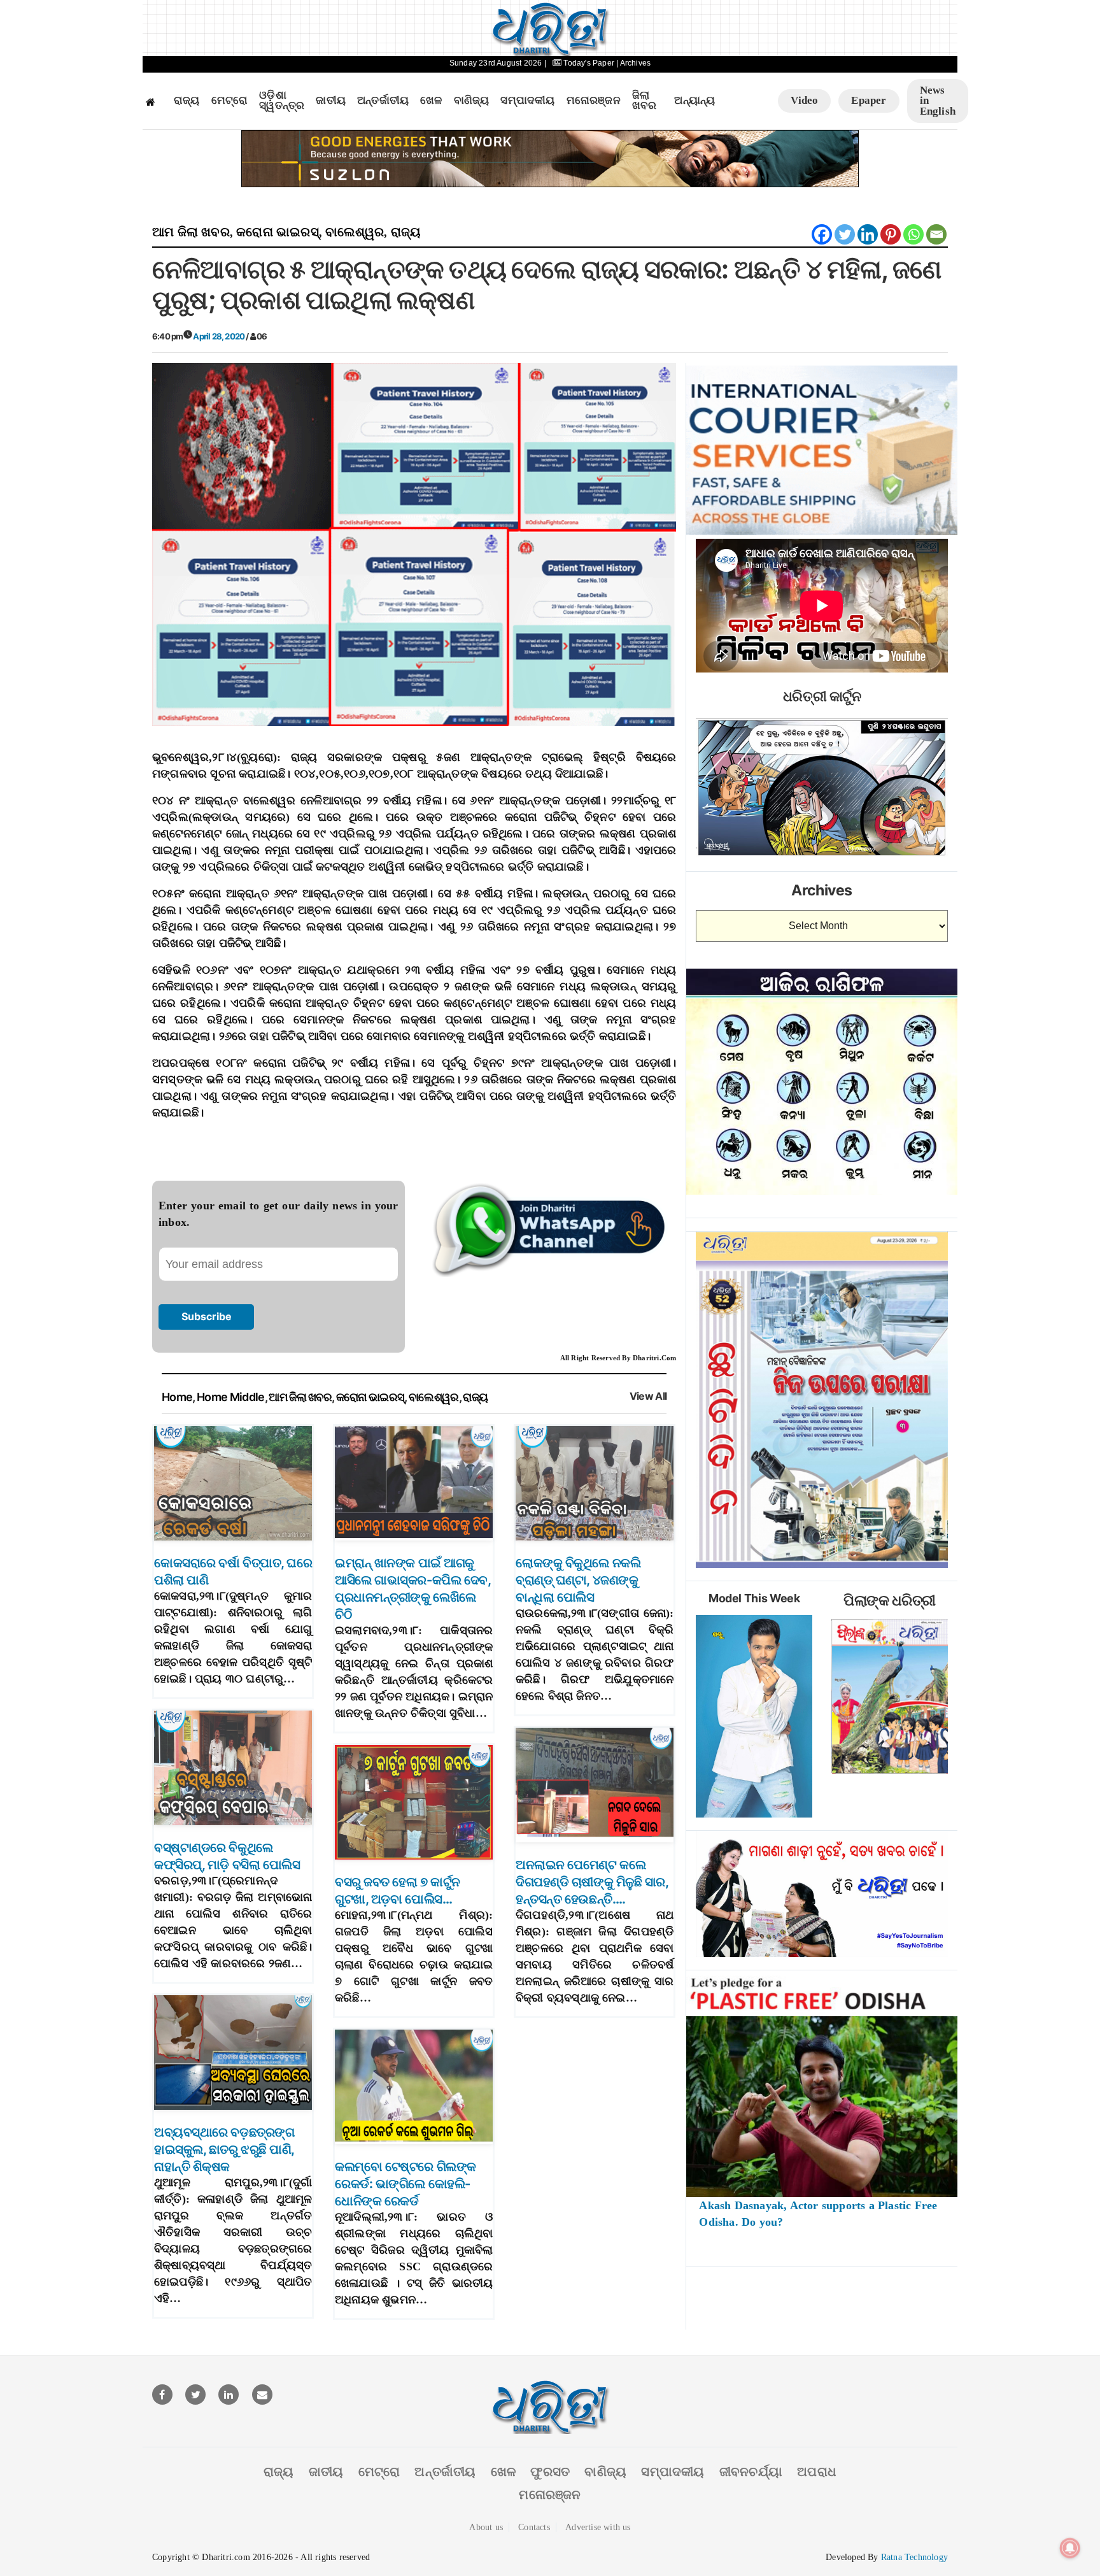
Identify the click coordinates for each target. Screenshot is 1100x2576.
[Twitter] (845, 234)
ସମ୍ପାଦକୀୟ (527, 101)
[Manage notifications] (1070, 2548)
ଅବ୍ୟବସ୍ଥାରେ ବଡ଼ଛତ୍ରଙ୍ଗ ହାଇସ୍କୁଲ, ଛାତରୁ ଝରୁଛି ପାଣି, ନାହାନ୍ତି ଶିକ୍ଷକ (224, 2149)
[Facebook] (822, 234)
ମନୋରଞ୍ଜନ (594, 101)
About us (486, 2527)
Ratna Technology (914, 2557)
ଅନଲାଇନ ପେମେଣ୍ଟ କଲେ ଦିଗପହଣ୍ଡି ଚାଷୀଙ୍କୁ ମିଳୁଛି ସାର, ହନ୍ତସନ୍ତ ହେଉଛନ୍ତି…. (592, 1882)
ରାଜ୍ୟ (187, 101)
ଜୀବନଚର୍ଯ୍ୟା (751, 2472)
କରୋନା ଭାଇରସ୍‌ (278, 232)
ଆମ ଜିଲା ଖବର (191, 232)
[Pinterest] (891, 234)
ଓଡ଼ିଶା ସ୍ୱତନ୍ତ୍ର (282, 101)
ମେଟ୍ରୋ (230, 101)
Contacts (534, 2527)
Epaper (869, 100)
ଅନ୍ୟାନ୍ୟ (695, 101)
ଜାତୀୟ (331, 101)
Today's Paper (589, 63)
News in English (938, 101)
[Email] (936, 234)
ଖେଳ (431, 101)
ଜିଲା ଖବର (645, 101)
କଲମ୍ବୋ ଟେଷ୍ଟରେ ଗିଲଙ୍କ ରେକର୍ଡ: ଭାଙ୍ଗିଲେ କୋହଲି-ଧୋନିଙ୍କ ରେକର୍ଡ (405, 2184)
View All (648, 1396)
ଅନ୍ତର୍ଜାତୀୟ (383, 101)
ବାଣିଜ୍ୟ (472, 101)
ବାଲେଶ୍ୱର (355, 232)
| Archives (633, 63)
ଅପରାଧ (817, 2472)
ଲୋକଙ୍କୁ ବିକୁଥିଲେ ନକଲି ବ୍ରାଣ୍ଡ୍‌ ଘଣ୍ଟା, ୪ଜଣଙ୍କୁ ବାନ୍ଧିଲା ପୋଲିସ (578, 1580)
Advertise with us (598, 2527)
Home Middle (231, 1397)
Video (804, 100)
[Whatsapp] (913, 234)
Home (177, 1397)
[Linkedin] (868, 234)
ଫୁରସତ (550, 2472)
